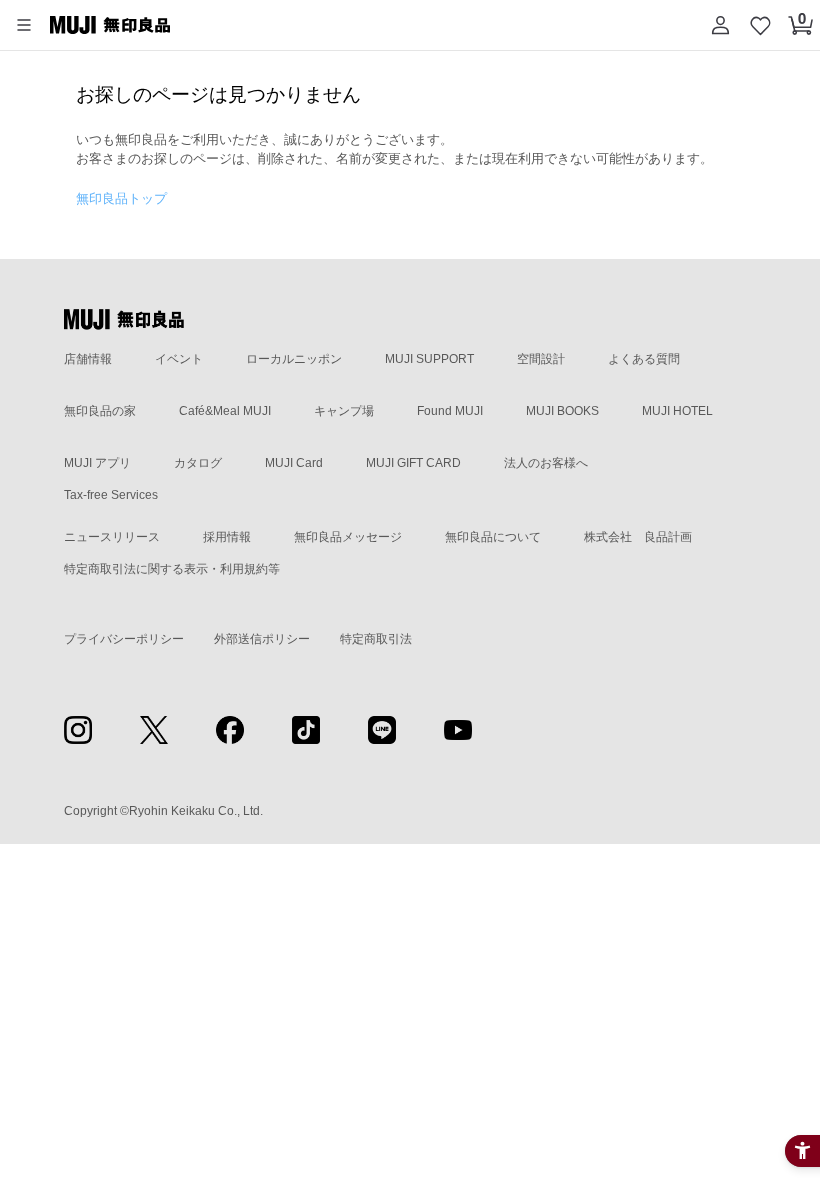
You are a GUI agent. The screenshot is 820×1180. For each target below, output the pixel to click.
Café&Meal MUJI (225, 411)
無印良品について (493, 537)
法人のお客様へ (546, 463)
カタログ (198, 463)
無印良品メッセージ (348, 537)
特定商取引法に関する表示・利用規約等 (172, 569)
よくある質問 (644, 359)
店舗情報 (88, 359)
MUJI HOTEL (677, 411)
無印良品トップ (121, 198)
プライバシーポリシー (124, 639)
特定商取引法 (376, 639)
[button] (24, 25)
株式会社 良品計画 (638, 537)
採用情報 (227, 537)
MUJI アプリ (97, 463)
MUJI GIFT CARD (413, 463)
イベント (179, 359)
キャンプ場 (344, 411)
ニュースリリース (112, 537)
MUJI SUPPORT (429, 359)
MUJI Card (294, 463)
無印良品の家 (100, 411)
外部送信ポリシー (262, 639)
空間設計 (541, 359)
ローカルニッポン (294, 359)
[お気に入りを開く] (760, 25)
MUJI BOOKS (562, 411)
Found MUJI (450, 411)
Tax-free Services (111, 495)
